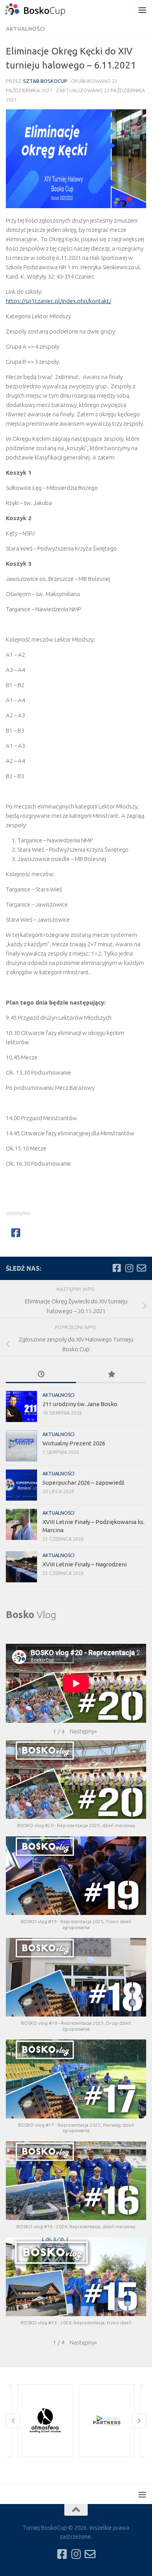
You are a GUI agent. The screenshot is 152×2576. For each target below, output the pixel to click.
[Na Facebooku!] (117, 1268)
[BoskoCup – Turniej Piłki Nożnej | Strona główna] (45, 10)
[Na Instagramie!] (129, 1268)
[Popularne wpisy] (111, 1375)
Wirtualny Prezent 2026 (74, 1443)
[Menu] (142, 10)
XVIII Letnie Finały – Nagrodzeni (85, 1564)
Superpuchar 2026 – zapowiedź (83, 1483)
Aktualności (25, 29)
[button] (83, 1731)
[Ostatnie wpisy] (41, 1375)
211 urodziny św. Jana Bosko (80, 1404)
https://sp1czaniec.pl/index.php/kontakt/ (58, 301)
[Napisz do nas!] (141, 1268)
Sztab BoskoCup (45, 81)
